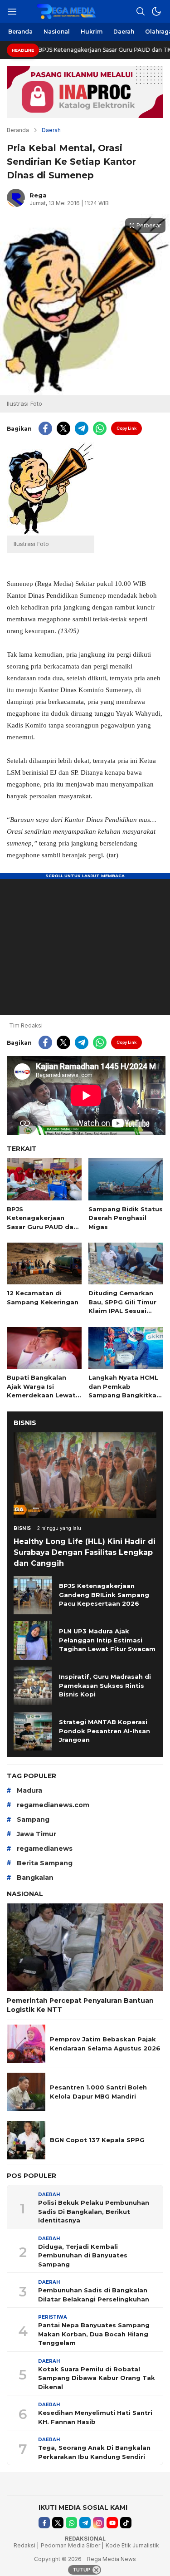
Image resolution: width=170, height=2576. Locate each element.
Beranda (18, 130)
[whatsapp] (100, 428)
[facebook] (45, 428)
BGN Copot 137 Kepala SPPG (97, 2140)
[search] (141, 11)
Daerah (51, 130)
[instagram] (99, 2523)
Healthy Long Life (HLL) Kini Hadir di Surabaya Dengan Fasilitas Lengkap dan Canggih (85, 1552)
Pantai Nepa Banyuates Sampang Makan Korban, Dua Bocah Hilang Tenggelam (94, 2334)
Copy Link (126, 428)
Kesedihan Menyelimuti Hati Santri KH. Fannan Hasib (95, 2417)
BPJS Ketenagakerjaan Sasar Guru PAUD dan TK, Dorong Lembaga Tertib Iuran (42, 1227)
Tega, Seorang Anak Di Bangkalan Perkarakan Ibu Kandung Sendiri (94, 2452)
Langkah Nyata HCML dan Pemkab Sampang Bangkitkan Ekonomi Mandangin (124, 1391)
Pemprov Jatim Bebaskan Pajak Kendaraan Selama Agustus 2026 (105, 2044)
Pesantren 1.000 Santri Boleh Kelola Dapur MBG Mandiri (98, 2092)
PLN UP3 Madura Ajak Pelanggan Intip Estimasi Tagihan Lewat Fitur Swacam (107, 1640)
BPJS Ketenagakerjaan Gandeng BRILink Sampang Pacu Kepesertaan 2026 (104, 1595)
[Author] (16, 198)
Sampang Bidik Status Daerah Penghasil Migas (126, 1218)
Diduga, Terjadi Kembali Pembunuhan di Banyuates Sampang (83, 2255)
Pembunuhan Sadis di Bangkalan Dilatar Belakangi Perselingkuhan (94, 2295)
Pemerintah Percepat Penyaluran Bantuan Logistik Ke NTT (80, 2005)
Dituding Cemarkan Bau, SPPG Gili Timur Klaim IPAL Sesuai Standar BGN (122, 1306)
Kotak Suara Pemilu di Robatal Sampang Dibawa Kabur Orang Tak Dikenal (97, 2378)
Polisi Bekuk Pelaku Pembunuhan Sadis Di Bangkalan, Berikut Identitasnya (94, 2211)
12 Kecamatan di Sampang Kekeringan (43, 1298)
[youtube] (112, 2523)
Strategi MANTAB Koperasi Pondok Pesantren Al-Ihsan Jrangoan (104, 1731)
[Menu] (12, 11)
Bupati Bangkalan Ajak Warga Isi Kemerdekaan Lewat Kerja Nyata (41, 1391)
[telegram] (82, 428)
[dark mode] (156, 11)
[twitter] (63, 428)
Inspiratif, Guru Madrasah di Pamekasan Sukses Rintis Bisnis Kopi (105, 1685)
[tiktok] (126, 2523)
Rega (38, 195)
